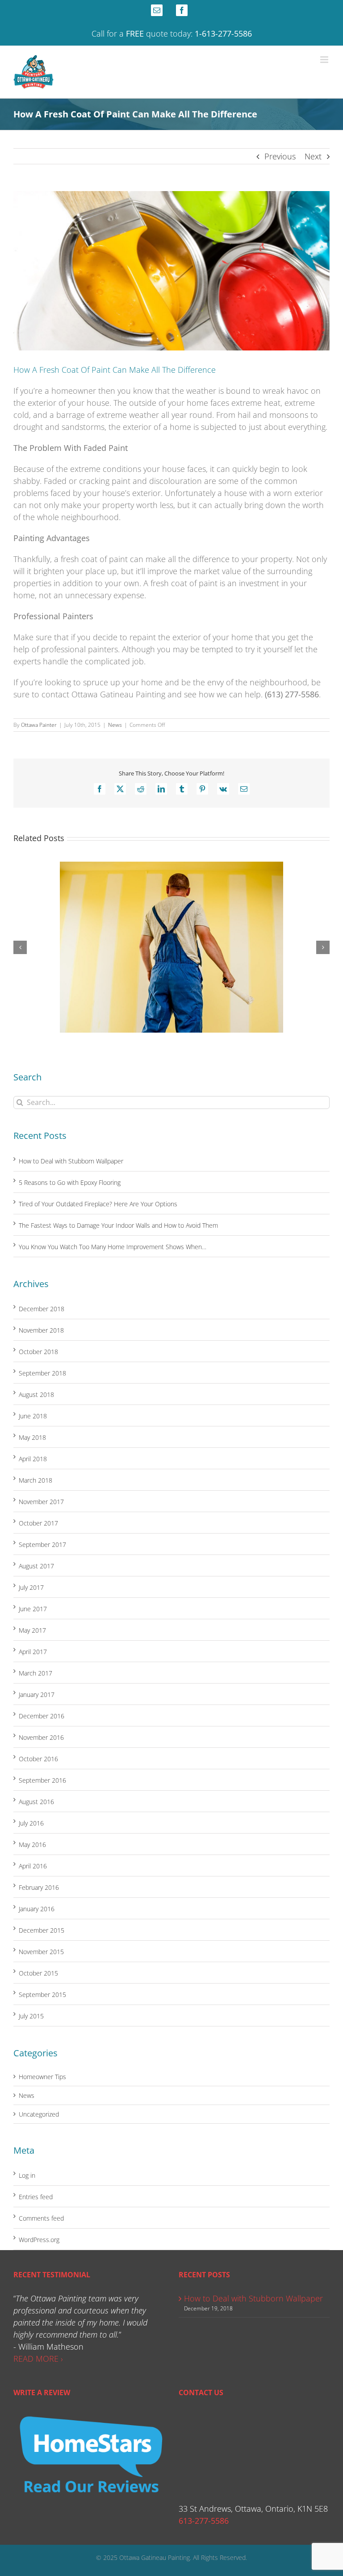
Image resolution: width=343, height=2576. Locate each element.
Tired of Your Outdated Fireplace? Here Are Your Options (98, 1204)
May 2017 (32, 1630)
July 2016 (31, 1823)
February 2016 (39, 1887)
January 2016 (37, 1909)
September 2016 (42, 1780)
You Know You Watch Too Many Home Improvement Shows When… (113, 1247)
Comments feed (41, 2218)
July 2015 (31, 2016)
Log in (27, 2175)
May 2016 (32, 1844)
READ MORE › (38, 2359)
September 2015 (42, 1995)
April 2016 (33, 1866)
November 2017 (41, 1502)
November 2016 (41, 1737)
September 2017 (42, 1544)
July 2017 (31, 1587)
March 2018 (36, 1480)
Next (313, 156)
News (115, 725)
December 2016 (42, 1716)
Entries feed (36, 2197)
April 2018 (33, 1459)
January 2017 (37, 1694)
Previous (280, 156)
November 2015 (41, 1952)
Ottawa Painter (39, 725)
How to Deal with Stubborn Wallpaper (71, 1161)
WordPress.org (39, 2240)
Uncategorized (39, 2114)
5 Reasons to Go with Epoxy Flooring (70, 1182)
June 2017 (33, 1609)
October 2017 (38, 1523)
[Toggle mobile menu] (325, 60)
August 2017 (36, 1566)
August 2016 (36, 1802)
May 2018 (32, 1437)
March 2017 (36, 1673)
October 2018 (38, 1352)
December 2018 (42, 1309)
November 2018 (41, 1330)
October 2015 (38, 1973)
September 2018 (42, 1373)
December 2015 (42, 1930)
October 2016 (38, 1759)
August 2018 (36, 1394)
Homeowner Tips (42, 2077)
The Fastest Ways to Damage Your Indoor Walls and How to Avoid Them (118, 1225)
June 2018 (33, 1416)
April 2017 (33, 1652)
